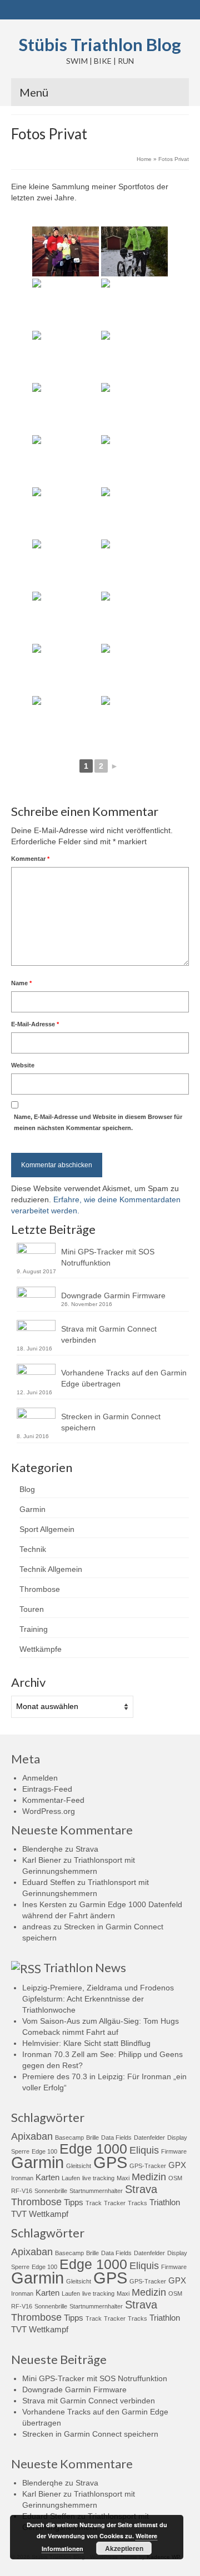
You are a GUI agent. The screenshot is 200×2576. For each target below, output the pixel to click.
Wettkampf (49, 2214)
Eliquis (144, 2150)
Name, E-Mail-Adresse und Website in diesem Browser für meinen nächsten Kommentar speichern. (98, 1122)
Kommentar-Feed (53, 1800)
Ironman (22, 2178)
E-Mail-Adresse (35, 1024)
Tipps (74, 2202)
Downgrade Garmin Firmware (113, 1295)
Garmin (32, 1509)
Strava (87, 1849)
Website (23, 1065)
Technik (33, 1549)
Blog (27, 1489)
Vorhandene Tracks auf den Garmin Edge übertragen (124, 1378)
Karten (47, 2177)
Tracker (115, 2203)
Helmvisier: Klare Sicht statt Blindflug (86, 2043)
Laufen (71, 2178)
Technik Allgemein (51, 1569)
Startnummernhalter (96, 2191)
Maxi (123, 2178)
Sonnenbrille (51, 2191)
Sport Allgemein (47, 1529)
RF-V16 (22, 2191)
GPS (110, 2162)
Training (34, 1629)
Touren (32, 1609)
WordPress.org (49, 1811)
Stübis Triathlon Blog (100, 44)
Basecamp (69, 2138)
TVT (19, 2214)
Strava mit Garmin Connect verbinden (109, 1334)
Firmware (174, 2151)
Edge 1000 (93, 2149)
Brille (92, 2138)
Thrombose (40, 1589)
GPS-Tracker (148, 2166)
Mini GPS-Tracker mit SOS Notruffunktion (108, 1257)
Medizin (149, 2177)
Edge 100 (44, 2151)
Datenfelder (149, 2138)
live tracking (98, 2178)
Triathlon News (85, 1967)
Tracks (137, 2203)
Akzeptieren (124, 2548)
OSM (175, 2178)
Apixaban (32, 2136)
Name (21, 983)
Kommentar (30, 859)
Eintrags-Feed (47, 1789)
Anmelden (40, 1778)
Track (94, 2203)
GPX (177, 2165)
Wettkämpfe (41, 1649)
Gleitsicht (79, 2166)
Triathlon (165, 2202)
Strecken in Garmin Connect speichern (111, 1422)
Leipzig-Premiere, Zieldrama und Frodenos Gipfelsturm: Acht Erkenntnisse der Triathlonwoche (98, 1999)
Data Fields (116, 2138)
